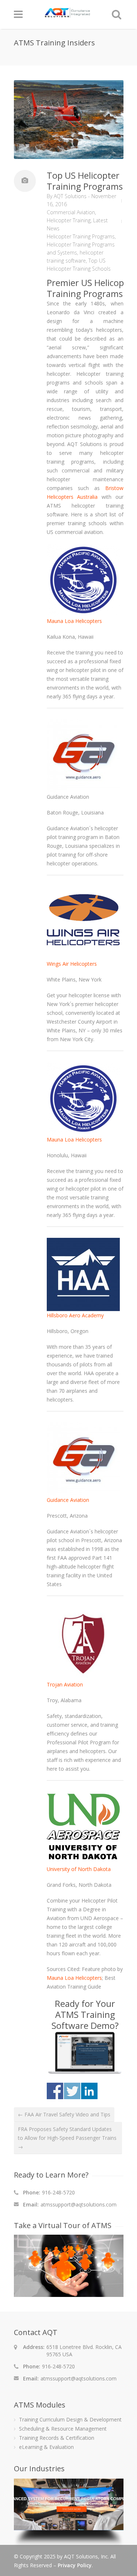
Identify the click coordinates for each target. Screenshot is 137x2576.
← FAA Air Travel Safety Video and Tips (64, 2114)
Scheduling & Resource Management (63, 2429)
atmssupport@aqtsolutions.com (79, 2204)
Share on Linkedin (89, 2091)
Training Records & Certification (57, 2438)
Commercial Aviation (71, 212)
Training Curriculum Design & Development (70, 2419)
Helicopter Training (69, 220)
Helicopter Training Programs (81, 236)
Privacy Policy (75, 2565)
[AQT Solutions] (68, 14)
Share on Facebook (55, 2091)
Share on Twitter (72, 2091)
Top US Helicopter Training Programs (85, 181)
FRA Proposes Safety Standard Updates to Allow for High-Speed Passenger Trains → (67, 2138)
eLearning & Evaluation (46, 2447)
